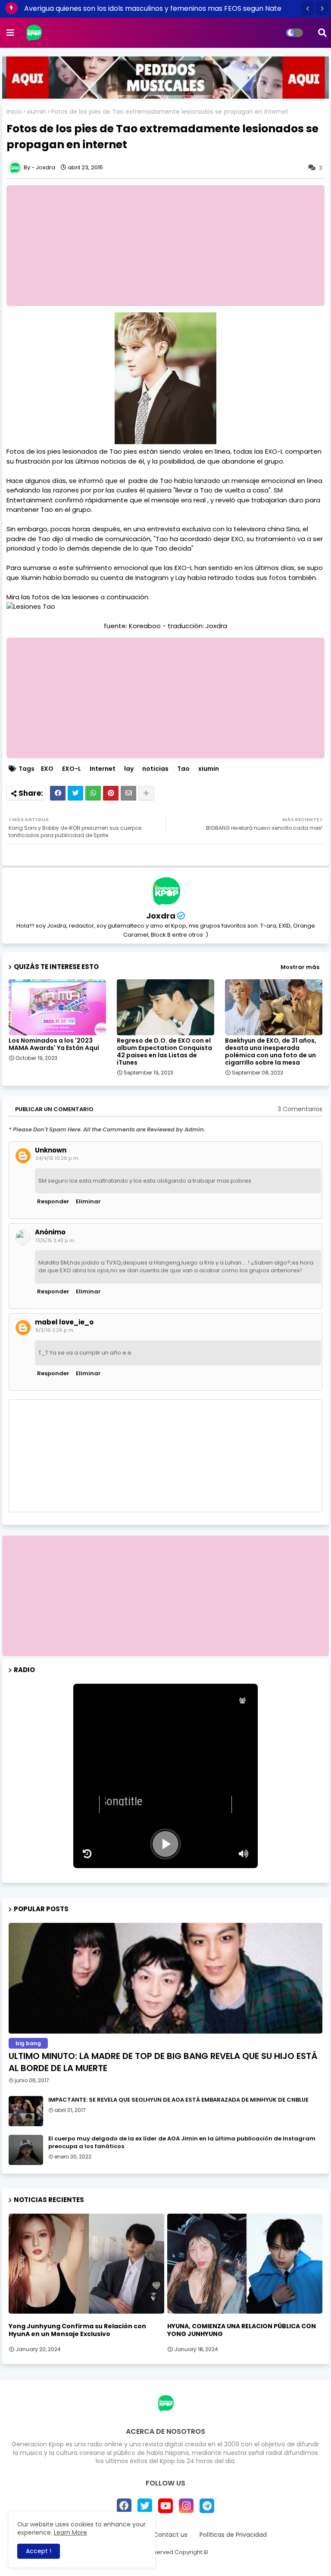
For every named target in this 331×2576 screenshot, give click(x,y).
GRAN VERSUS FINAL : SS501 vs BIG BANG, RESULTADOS (114, 8)
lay (129, 769)
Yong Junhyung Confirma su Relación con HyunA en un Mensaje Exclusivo (77, 2330)
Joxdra (161, 916)
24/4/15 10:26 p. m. (57, 1158)
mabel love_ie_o (64, 1322)
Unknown (51, 1150)
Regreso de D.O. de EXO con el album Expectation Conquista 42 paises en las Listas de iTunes (164, 1052)
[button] (308, 9)
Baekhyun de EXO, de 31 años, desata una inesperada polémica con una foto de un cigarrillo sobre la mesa (271, 1052)
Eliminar (88, 1201)
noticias (155, 769)
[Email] (128, 793)
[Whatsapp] (93, 793)
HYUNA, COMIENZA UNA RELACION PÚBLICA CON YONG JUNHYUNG (242, 2330)
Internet (103, 769)
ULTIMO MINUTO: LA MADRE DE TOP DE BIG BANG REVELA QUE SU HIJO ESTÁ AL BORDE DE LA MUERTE (163, 2062)
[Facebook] (58, 793)
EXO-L (72, 769)
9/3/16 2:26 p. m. (55, 1330)
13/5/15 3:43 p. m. (55, 1240)
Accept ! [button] (39, 2551)
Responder (53, 1201)
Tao (183, 769)
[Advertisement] (165, 1596)
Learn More (70, 2532)
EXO (47, 769)
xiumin (37, 112)
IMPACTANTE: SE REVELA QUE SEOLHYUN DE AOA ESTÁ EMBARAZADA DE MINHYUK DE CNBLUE (178, 2100)
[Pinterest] (111, 793)
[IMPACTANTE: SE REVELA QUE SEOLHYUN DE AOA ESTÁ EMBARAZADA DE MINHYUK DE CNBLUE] (26, 2111)
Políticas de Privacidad (233, 2535)
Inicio (14, 112)
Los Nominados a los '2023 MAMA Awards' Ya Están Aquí (54, 1044)
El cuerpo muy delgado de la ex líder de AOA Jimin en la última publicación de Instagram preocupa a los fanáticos (182, 2143)
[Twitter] (75, 793)
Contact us (170, 2535)
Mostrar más (300, 967)
